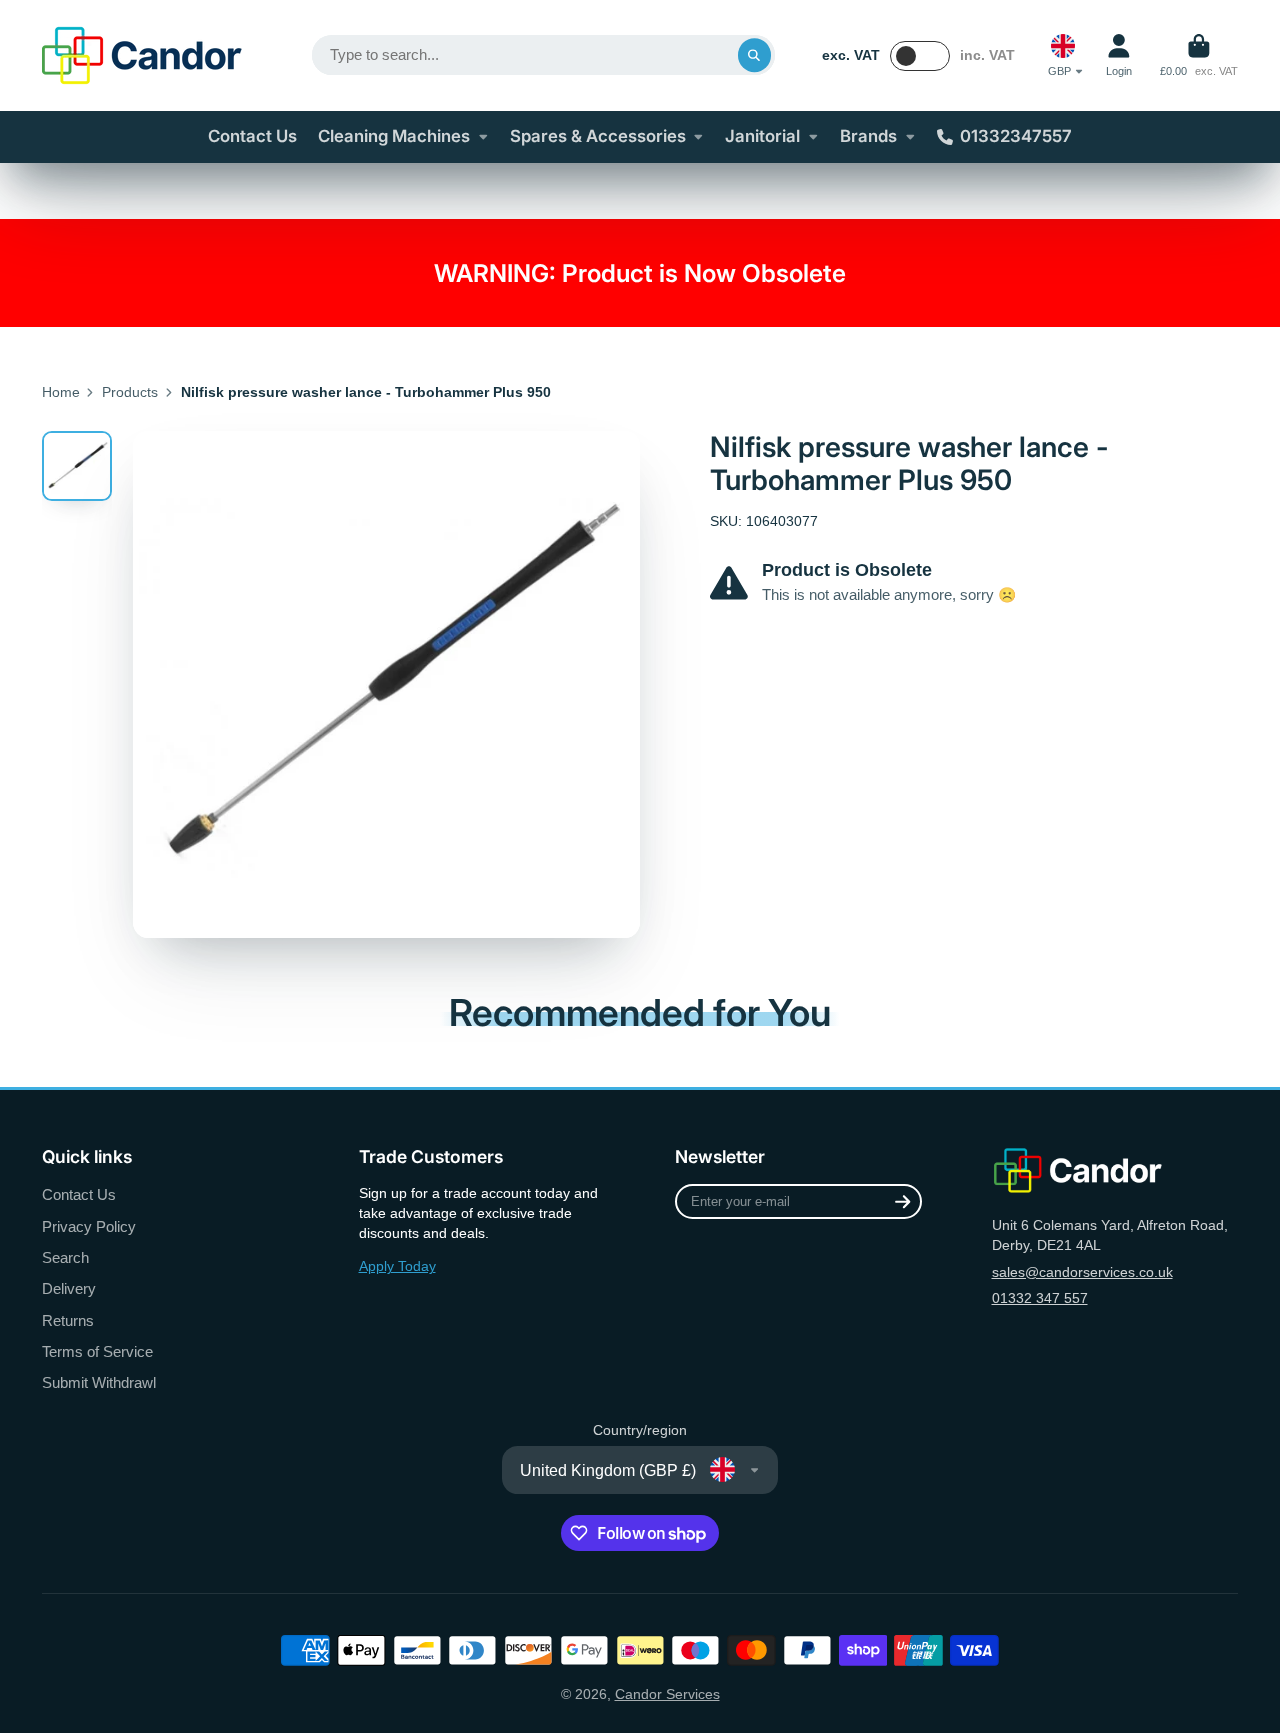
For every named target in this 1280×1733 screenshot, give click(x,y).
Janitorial (762, 136)
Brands (868, 136)
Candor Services (667, 1694)
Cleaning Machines (394, 136)
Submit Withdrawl (99, 1382)
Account (1119, 55)
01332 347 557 (1040, 1298)
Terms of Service (97, 1351)
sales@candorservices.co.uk (1082, 1272)
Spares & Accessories (598, 136)
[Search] (755, 55)
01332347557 (1016, 136)
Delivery (69, 1288)
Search (65, 1257)
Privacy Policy (89, 1226)
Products (130, 392)
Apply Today (397, 1266)
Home (61, 392)
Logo (142, 55)
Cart (1199, 55)
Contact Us (252, 136)
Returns (68, 1320)
